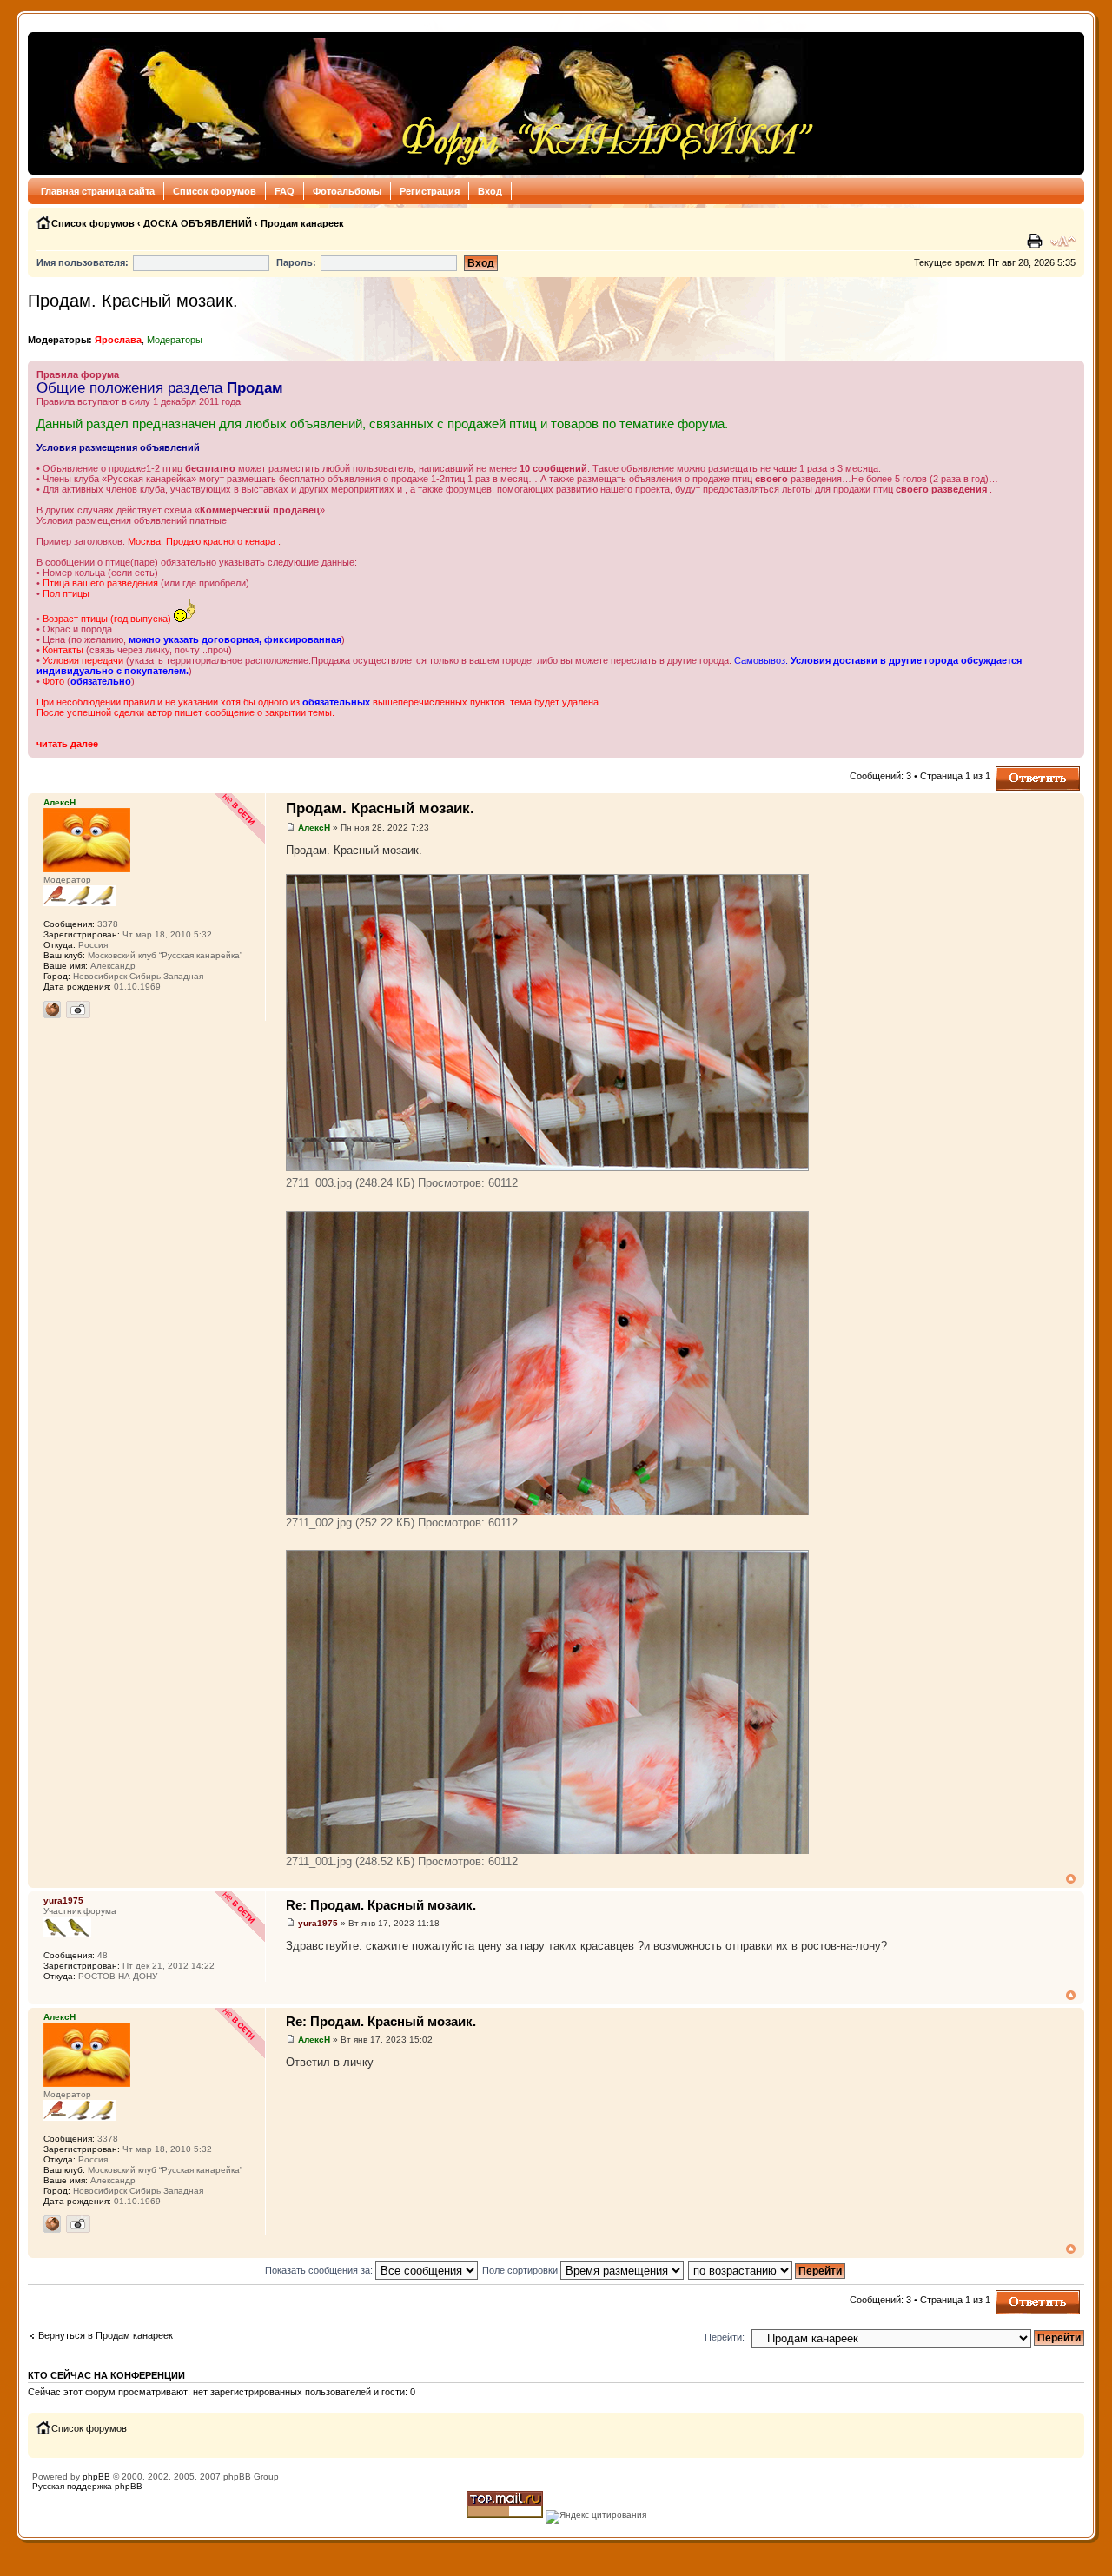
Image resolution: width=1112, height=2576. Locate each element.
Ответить (1016, 771)
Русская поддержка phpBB (87, 2486)
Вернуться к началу (1071, 1879)
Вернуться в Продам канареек (106, 2335)
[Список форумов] (426, 103)
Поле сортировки (521, 2270)
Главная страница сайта (98, 191)
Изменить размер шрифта (1063, 242)
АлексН (314, 828)
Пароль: (296, 262)
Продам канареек (302, 223)
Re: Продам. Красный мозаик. (381, 1905)
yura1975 (318, 1923)
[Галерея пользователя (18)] (78, 1010)
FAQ (285, 191)
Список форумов (215, 191)
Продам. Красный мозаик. (133, 301)
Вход (490, 191)
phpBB (96, 2477)
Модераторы (175, 340)
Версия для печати (1036, 242)
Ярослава (118, 340)
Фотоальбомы (347, 191)
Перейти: (725, 2337)
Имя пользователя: (83, 262)
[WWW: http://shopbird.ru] (52, 1010)
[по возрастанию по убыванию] (768, 2270)
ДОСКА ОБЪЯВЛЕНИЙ (198, 223)
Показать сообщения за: (320, 2270)
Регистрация (430, 191)
